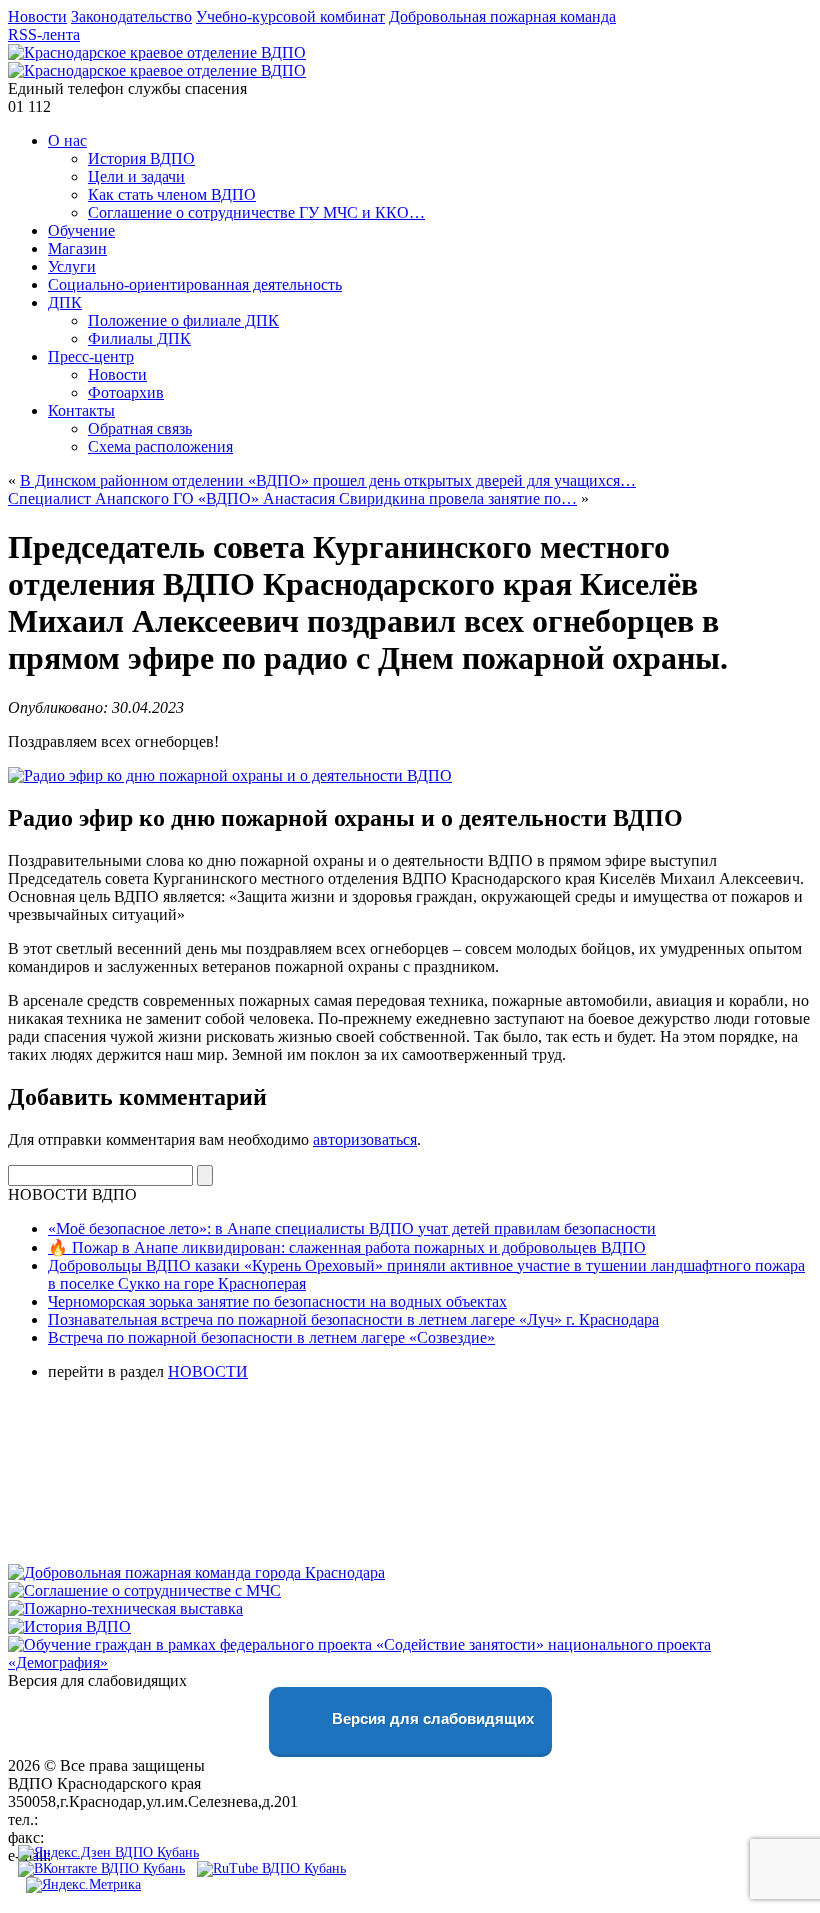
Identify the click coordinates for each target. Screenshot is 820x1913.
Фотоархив (126, 392)
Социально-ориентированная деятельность (195, 284)
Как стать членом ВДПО (172, 194)
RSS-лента (44, 34)
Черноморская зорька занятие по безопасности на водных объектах (277, 1301)
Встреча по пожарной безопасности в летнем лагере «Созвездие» (271, 1337)
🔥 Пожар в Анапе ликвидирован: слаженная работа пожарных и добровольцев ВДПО (347, 1247)
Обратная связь (140, 428)
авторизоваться (365, 1139)
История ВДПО (141, 158)
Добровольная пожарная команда (502, 16)
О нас (67, 140)
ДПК (65, 302)
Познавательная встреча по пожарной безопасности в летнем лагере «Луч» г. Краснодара (353, 1319)
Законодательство (131, 16)
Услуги (72, 266)
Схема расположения (160, 446)
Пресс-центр (91, 356)
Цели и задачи (136, 176)
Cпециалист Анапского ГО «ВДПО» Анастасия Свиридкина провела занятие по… (292, 498)
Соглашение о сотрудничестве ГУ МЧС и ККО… (256, 212)
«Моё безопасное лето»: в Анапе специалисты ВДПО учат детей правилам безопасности (352, 1228)
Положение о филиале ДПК (183, 320)
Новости (37, 16)
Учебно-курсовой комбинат (290, 16)
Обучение (81, 230)
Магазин (77, 248)
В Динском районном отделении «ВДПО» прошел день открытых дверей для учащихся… (328, 480)
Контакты (81, 410)
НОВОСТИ (208, 1371)
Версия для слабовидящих (431, 1718)
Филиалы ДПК (139, 338)
